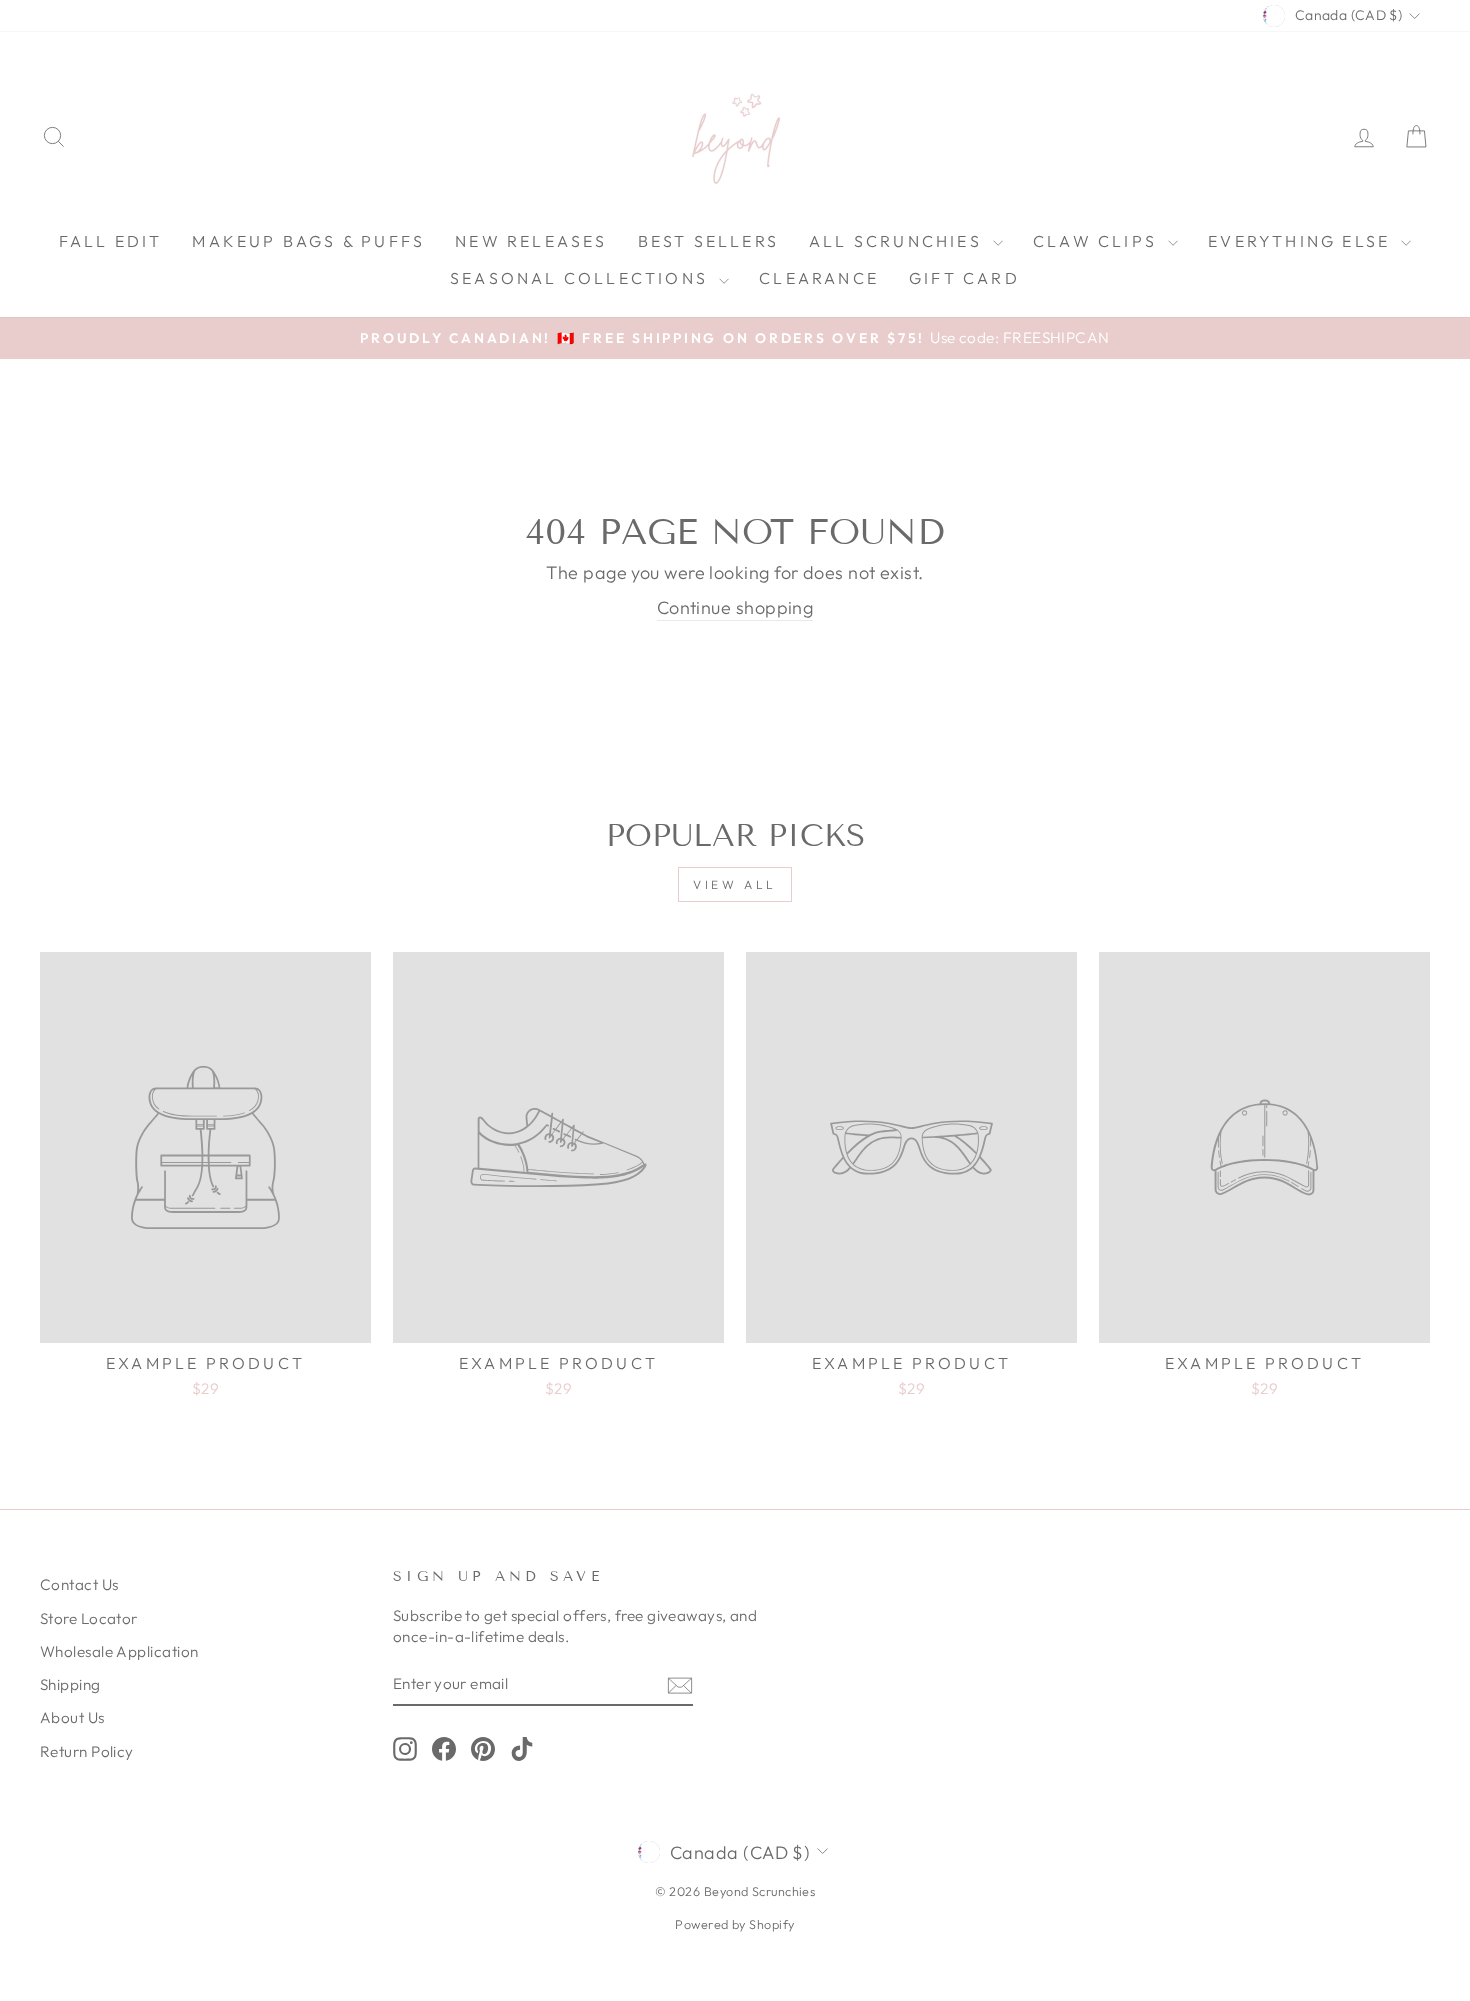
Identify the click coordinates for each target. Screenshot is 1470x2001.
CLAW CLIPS (1098, 241)
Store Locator (89, 1618)
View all (735, 884)
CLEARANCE (819, 278)
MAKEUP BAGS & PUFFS (308, 241)
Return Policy (87, 1751)
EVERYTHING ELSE (1302, 241)
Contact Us (79, 1584)
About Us (72, 1717)
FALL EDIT (111, 241)
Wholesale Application (119, 1651)
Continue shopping (735, 607)
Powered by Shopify (734, 1924)
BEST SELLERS (708, 241)
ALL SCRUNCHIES (898, 241)
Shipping (70, 1684)
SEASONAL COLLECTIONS (582, 278)
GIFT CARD (964, 278)
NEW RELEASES (531, 241)
